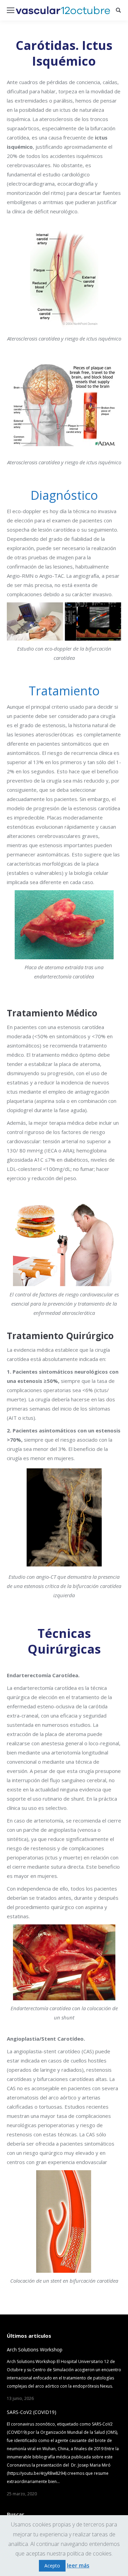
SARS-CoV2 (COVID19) (32, 2412)
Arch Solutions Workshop (35, 2350)
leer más (78, 2565)
